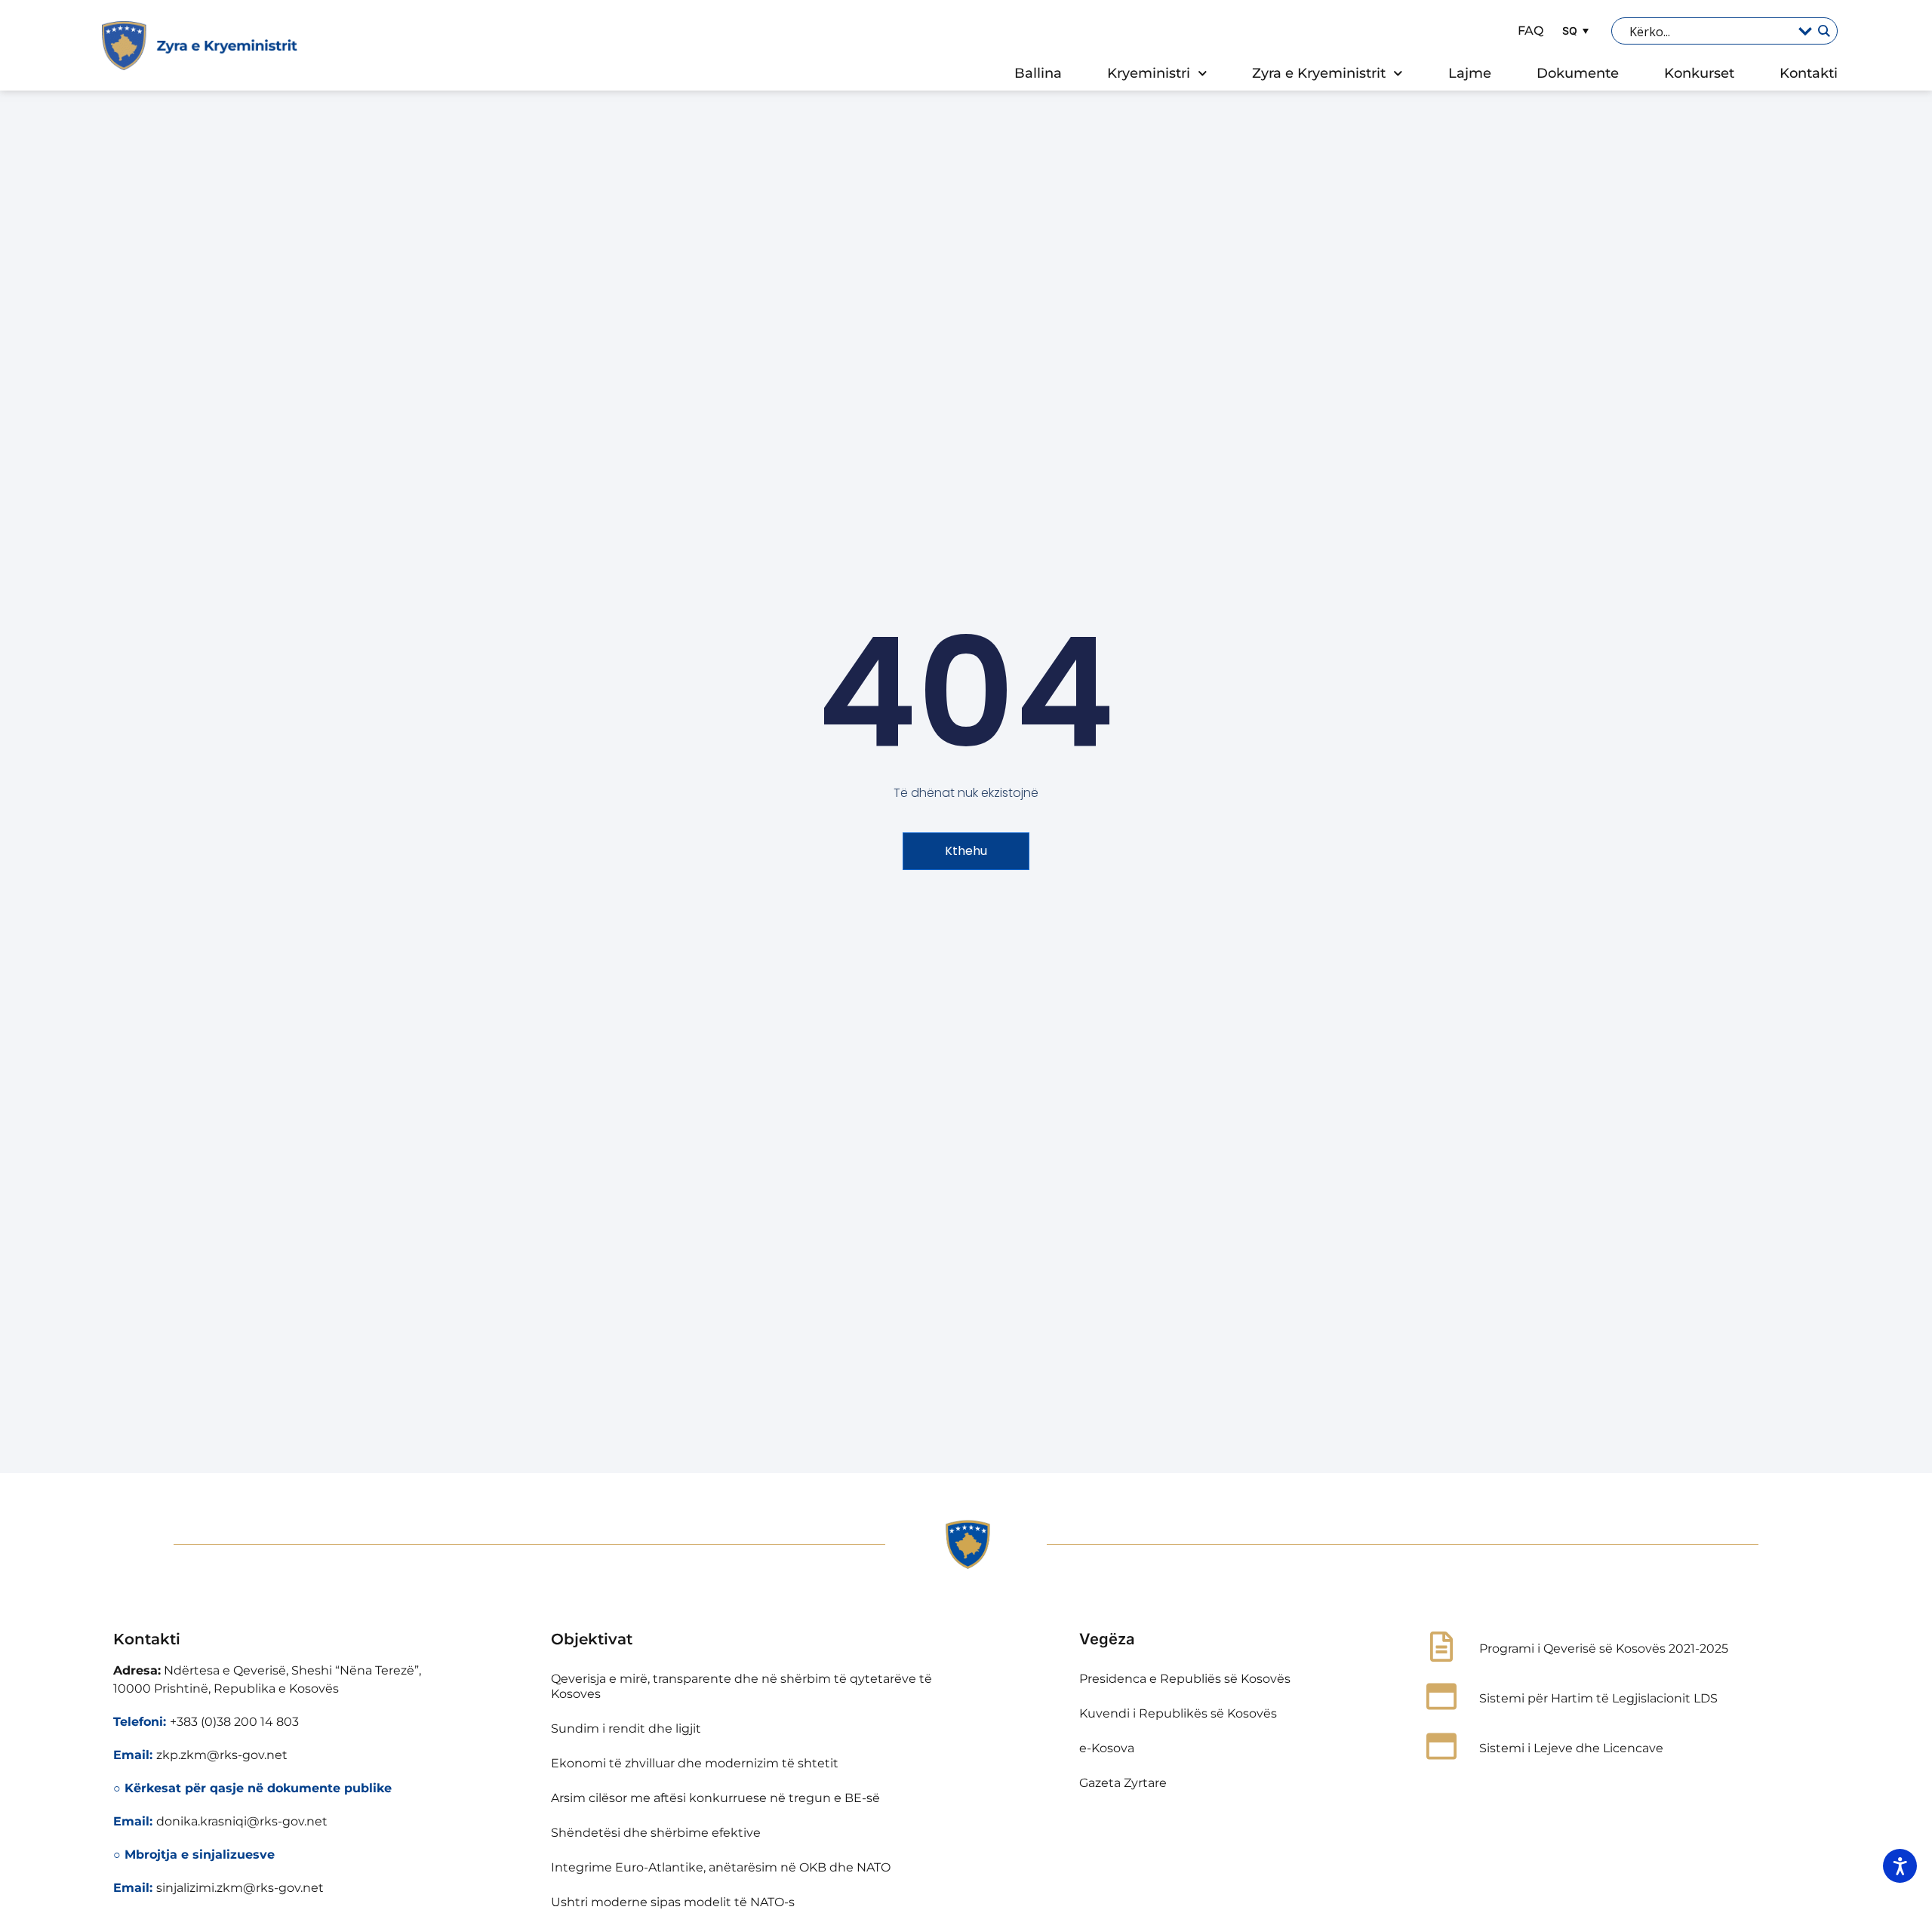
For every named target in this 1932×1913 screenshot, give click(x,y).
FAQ (1531, 31)
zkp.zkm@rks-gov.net (222, 1755)
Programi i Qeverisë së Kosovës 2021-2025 (1604, 1649)
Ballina (1038, 73)
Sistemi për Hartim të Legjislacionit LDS (1598, 1698)
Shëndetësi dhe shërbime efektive (656, 1833)
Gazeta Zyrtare (1123, 1783)
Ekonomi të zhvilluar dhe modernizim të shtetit (695, 1763)
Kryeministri (1149, 73)
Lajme (1470, 73)
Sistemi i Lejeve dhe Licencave (1571, 1748)
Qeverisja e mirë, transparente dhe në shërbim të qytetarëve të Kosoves (741, 1686)
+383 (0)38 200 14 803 (234, 1722)
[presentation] (1823, 31)
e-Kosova (1107, 1748)
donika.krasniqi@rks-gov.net (242, 1821)
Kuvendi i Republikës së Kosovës (1178, 1713)
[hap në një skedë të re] (1441, 1696)
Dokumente (1578, 73)
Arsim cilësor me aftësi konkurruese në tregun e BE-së (715, 1798)
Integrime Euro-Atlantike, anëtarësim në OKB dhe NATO (721, 1867)
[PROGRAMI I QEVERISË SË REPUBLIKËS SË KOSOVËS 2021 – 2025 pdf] (1441, 1647)
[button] (1574, 31)
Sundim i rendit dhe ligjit (626, 1728)
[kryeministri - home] (966, 1545)
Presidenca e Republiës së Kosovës (1185, 1679)
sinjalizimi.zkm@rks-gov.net (240, 1888)
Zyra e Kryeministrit (1319, 73)
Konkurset (1699, 73)
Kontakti (1809, 73)
